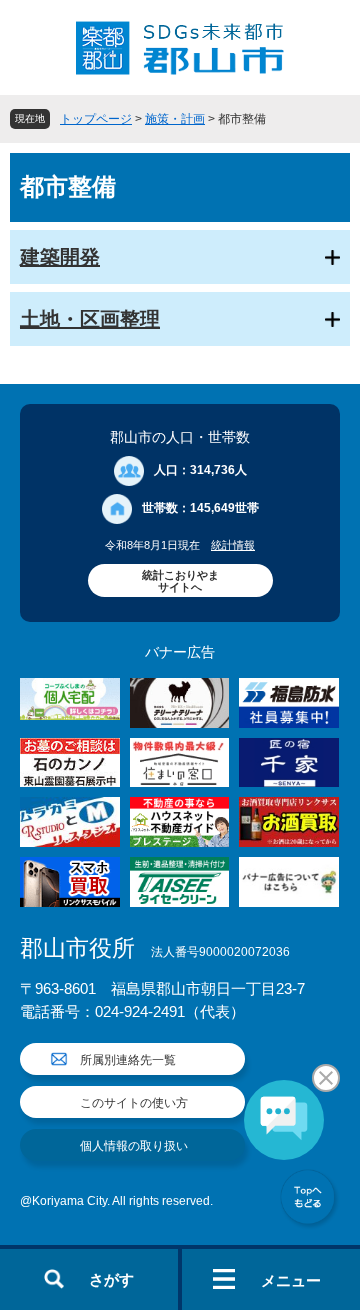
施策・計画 (175, 119)
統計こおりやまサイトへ (180, 581)
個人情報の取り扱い (134, 1146)
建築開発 (60, 257)
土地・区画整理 (90, 319)
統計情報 (233, 545)
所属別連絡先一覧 (128, 1060)
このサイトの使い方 (134, 1103)
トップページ (96, 119)
